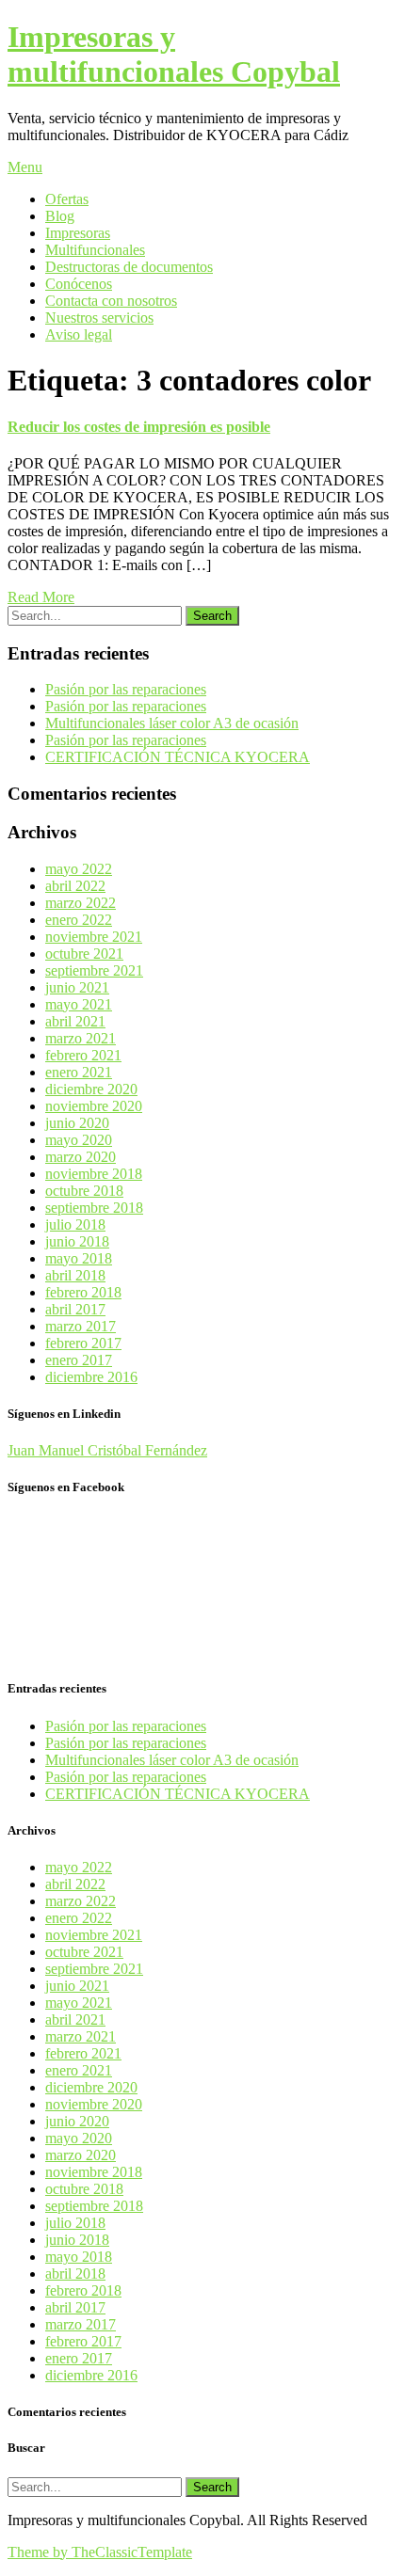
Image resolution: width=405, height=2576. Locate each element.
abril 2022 (75, 886)
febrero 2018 (83, 1292)
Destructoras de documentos (129, 267)
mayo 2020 (79, 1140)
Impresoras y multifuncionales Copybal (174, 54)
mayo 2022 (79, 869)
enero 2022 (79, 920)
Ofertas (67, 199)
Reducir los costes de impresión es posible (139, 427)
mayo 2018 (79, 1258)
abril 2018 (75, 1275)
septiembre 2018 (94, 1208)
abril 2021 (75, 1021)
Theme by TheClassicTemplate (100, 2552)
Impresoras (78, 233)
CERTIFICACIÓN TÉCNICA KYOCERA (178, 757)
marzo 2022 (81, 903)
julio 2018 (75, 1224)
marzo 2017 (81, 1326)
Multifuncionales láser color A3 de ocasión (172, 723)
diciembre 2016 (91, 1377)
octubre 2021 (84, 954)
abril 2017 (75, 1309)
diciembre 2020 (91, 1089)
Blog (60, 216)
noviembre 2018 (94, 1174)
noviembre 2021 (94, 937)
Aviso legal (79, 334)
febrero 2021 (83, 1055)
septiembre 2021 (94, 970)
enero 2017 (79, 1360)
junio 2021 (77, 987)
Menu (25, 167)
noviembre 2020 (94, 1106)
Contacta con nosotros (111, 301)
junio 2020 (77, 1123)
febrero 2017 (83, 1343)
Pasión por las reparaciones (126, 689)
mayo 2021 (79, 1004)
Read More (41, 597)
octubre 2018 (84, 1191)
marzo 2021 (81, 1038)
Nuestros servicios (99, 318)
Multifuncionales (95, 250)
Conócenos (79, 284)
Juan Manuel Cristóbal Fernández (107, 1450)
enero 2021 (79, 1072)
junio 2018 (77, 1241)
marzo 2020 (81, 1157)
